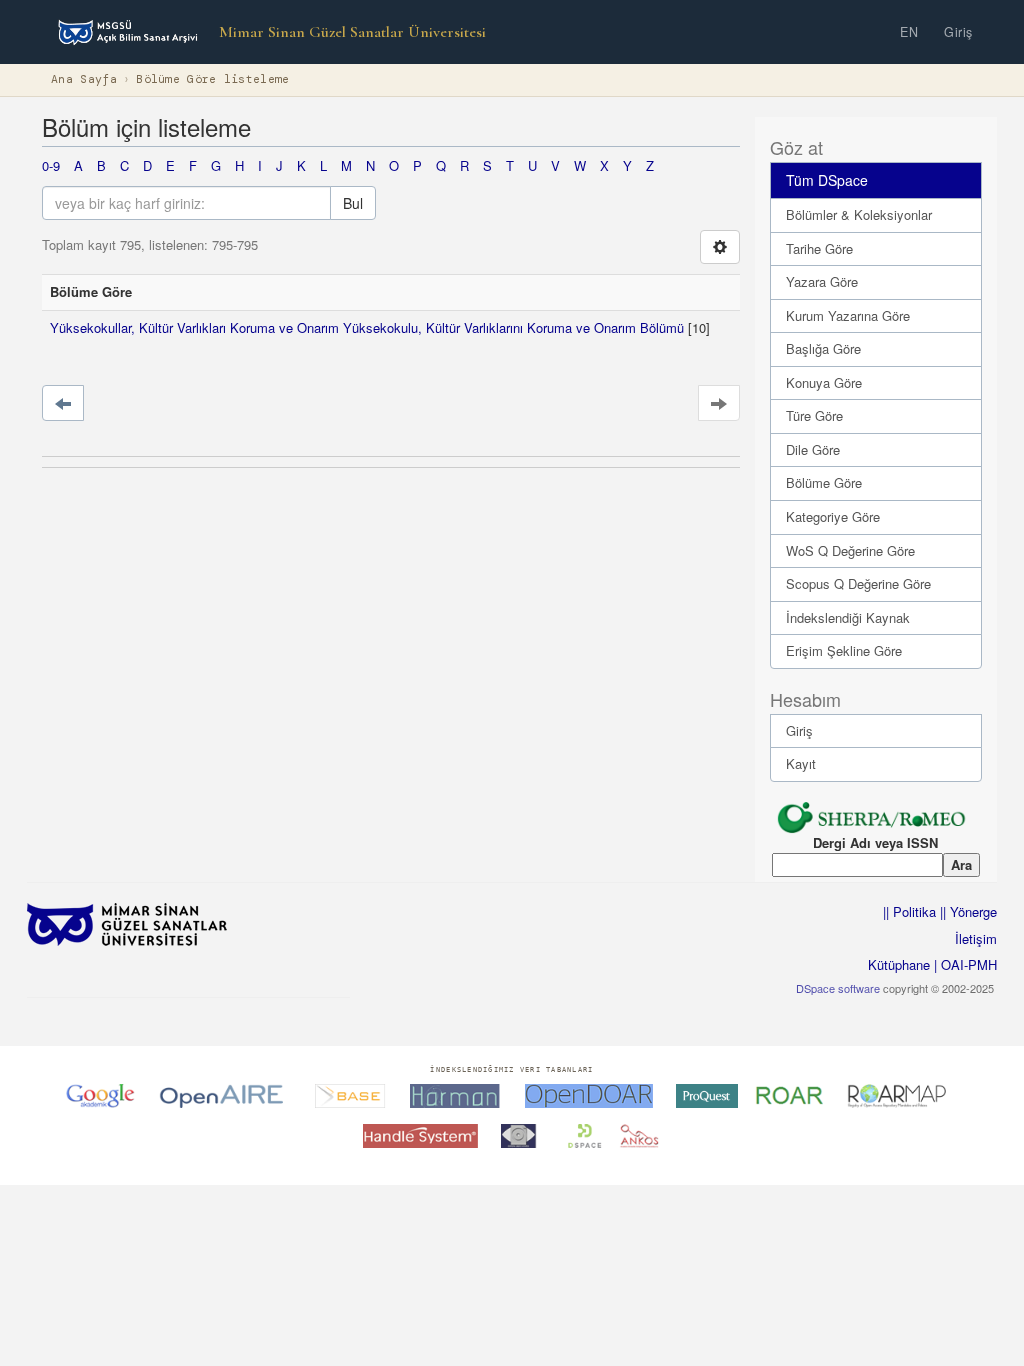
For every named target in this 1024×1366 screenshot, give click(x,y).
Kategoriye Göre (833, 516)
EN (909, 32)
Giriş (958, 32)
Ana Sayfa (84, 79)
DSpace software (838, 988)
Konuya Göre (824, 382)
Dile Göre (813, 449)
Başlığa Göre (823, 348)
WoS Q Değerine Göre (850, 550)
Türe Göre (814, 415)
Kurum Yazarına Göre (848, 315)
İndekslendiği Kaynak (848, 617)
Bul (353, 203)
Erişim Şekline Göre (844, 650)
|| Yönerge (966, 911)
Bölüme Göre (824, 482)
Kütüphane (899, 964)
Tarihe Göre (819, 248)
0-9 (51, 165)
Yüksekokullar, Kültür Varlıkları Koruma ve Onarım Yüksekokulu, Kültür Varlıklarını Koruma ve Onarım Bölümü (367, 327)
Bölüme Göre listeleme (212, 79)
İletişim (976, 938)
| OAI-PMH (963, 964)
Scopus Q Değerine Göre (858, 583)
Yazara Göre (822, 281)
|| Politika (909, 911)
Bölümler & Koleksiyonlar (859, 214)
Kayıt (801, 763)
